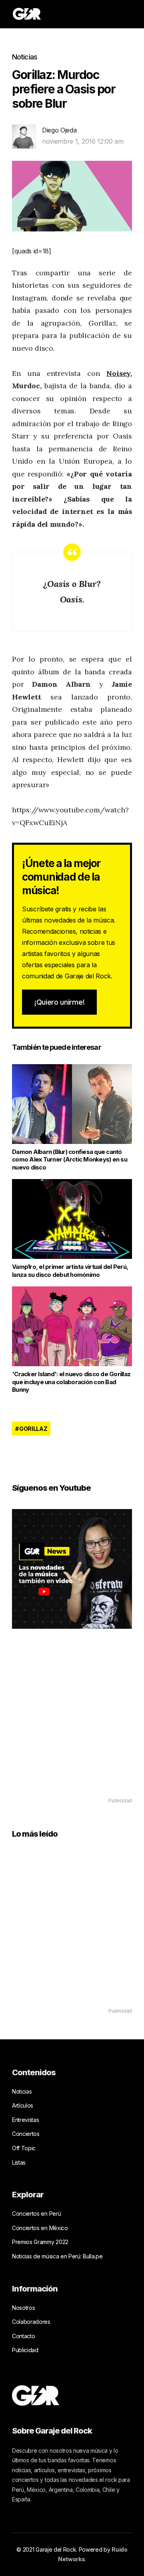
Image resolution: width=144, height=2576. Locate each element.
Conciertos (26, 2134)
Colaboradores (31, 2322)
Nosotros (23, 2308)
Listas (19, 2162)
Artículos (23, 2105)
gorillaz (33, 1429)
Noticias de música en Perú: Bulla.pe (57, 2256)
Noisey (118, 373)
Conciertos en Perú (36, 2214)
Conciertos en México (40, 2228)
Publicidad (25, 2350)
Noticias (25, 57)
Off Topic (24, 2148)
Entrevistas (25, 2120)
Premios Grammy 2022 (40, 2242)
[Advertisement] (72, 1725)
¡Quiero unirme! (59, 1002)
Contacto (23, 2336)
